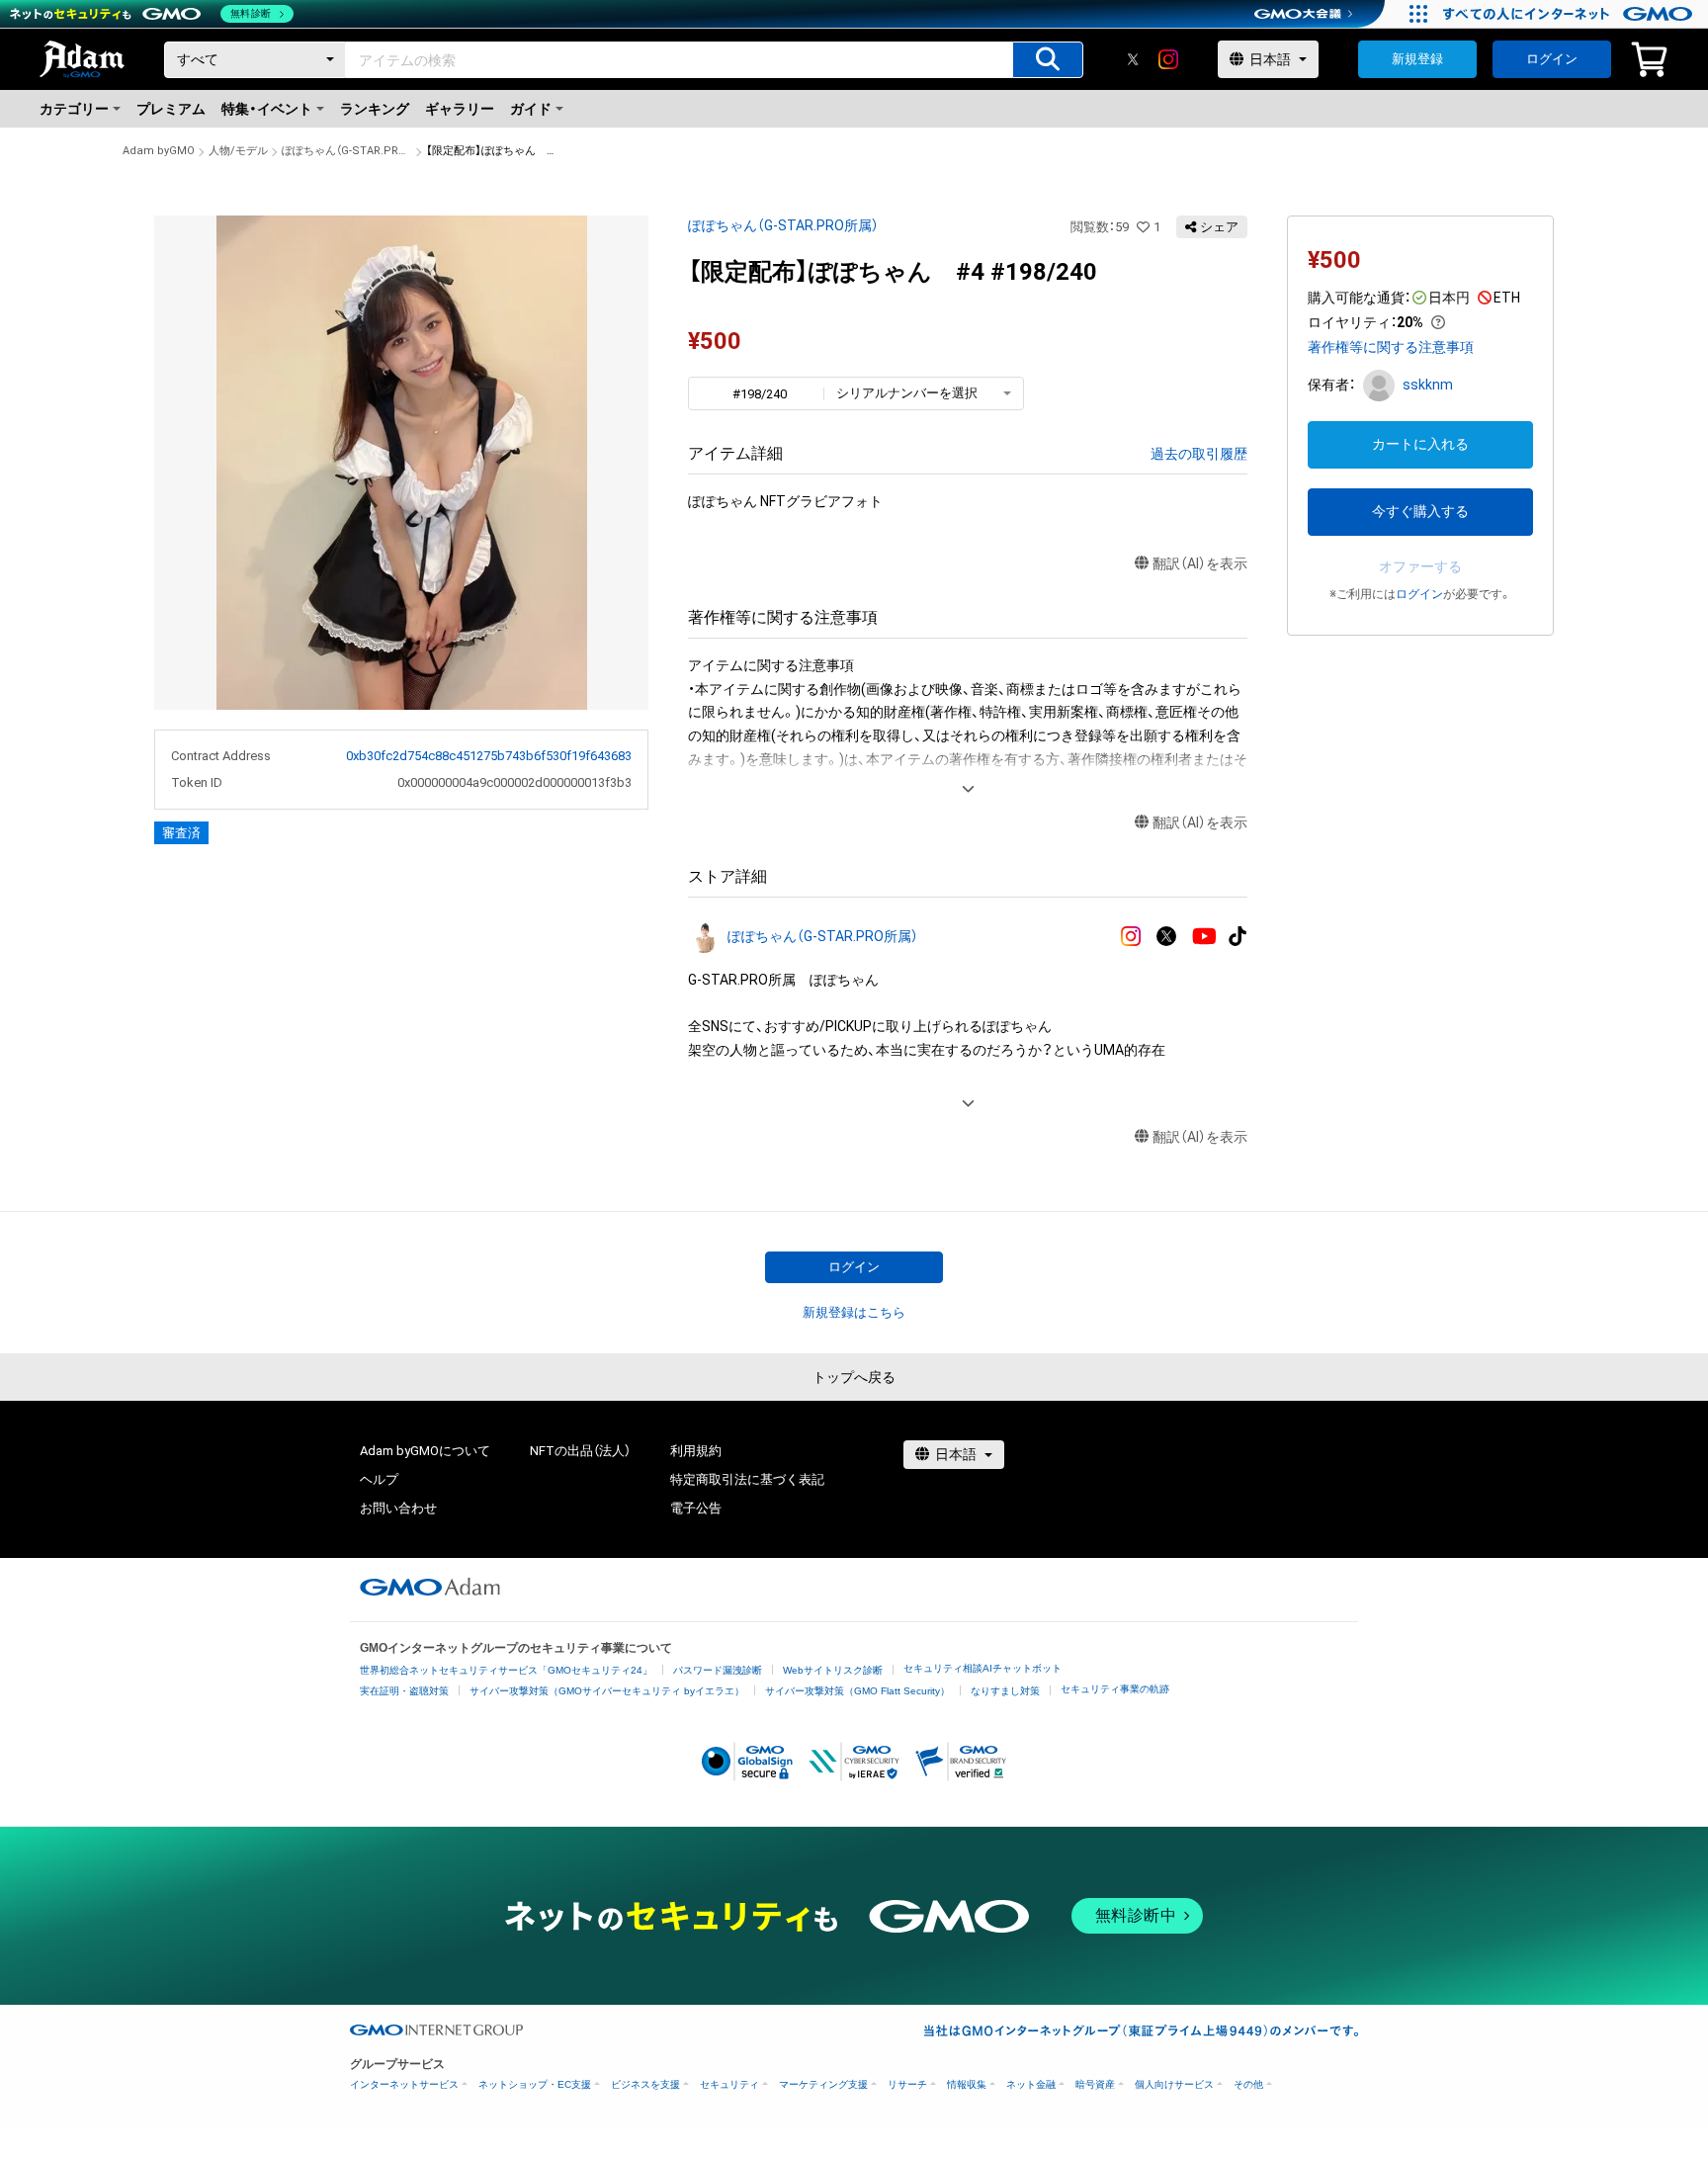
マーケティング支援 (823, 2084)
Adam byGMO (159, 151)
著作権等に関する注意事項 (1391, 347)
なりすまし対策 (1005, 1691)
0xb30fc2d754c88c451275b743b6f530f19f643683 (489, 756)
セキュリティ (729, 2084)
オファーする (1420, 566)
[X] (1133, 59)
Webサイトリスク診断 (833, 1670)
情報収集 (967, 2084)
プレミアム (171, 109)
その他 (1248, 2084)
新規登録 (1417, 59)
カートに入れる (1420, 444)
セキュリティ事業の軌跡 (1115, 1689)
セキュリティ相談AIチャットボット (982, 1668)
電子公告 (696, 1508)
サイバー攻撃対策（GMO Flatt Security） (857, 1691)
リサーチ (907, 2084)
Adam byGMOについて (425, 1451)
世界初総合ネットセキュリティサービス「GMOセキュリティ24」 (506, 1670)
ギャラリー (460, 109)
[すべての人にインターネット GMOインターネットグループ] (1570, 14)
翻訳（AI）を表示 (1200, 563)
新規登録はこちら (854, 1312)
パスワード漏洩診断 (718, 1670)
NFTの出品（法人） (580, 1451)
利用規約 (696, 1451)
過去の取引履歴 (1199, 454)
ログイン (1552, 59)
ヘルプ (379, 1479)
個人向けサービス (1174, 2084)
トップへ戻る (854, 1377)
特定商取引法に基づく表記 (747, 1479)
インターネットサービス (404, 2084)
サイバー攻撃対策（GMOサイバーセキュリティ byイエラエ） (607, 1691)
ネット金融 (1031, 2084)
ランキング (375, 109)
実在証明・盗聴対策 (404, 1691)
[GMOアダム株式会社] (430, 1587)
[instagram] (1168, 59)
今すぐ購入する (1420, 511)
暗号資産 (1095, 2084)
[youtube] (1204, 937)
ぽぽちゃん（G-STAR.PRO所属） (347, 151)
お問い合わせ (398, 1508)
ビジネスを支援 (645, 2084)
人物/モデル (238, 151)
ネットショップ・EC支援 (535, 2084)
